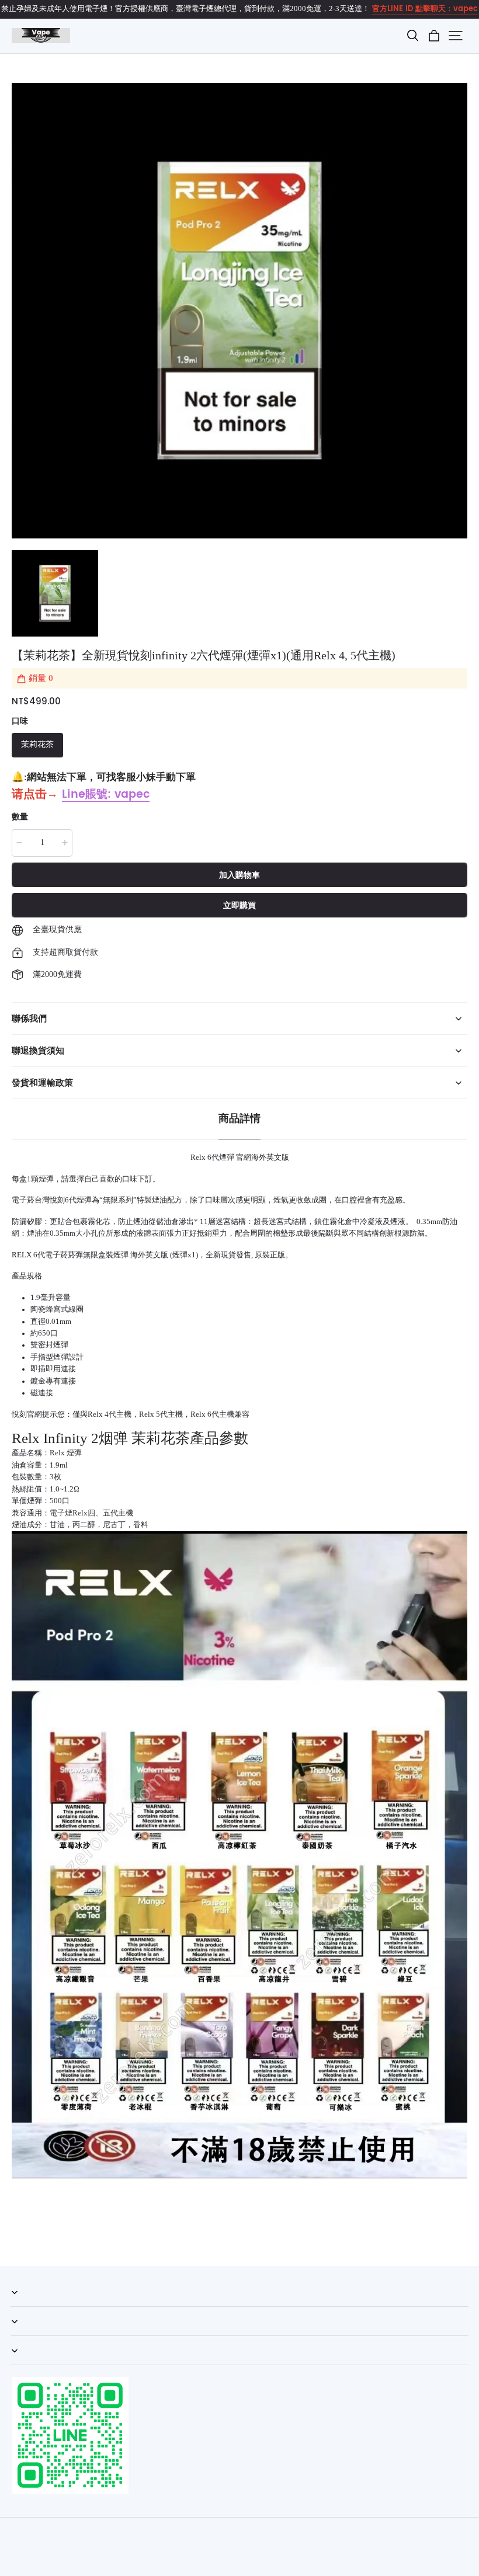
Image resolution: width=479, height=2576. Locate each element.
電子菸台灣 (31, 1200)
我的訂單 (26, 2306)
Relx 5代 (153, 1414)
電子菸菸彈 (64, 1255)
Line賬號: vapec (106, 795)
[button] (412, 36)
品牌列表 (26, 2365)
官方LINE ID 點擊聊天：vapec (425, 9)
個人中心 (26, 2335)
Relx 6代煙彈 (212, 1157)
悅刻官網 (27, 1414)
